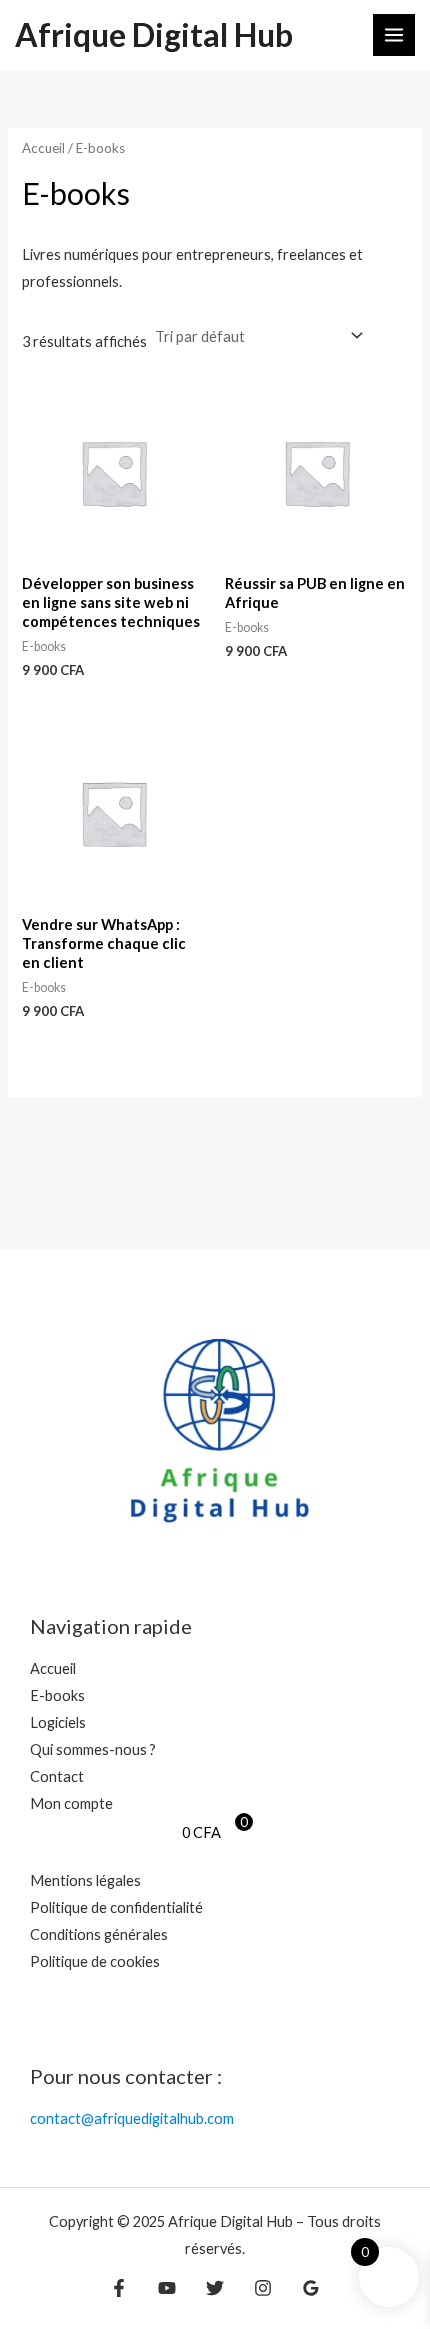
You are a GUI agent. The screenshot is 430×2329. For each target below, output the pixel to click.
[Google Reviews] (311, 2288)
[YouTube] (167, 2288)
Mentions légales (85, 1880)
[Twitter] (215, 2288)
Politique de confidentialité (116, 1907)
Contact (57, 1776)
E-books (57, 1695)
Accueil (43, 148)
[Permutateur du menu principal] (394, 35)
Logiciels (58, 1722)
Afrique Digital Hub (154, 34)
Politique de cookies (95, 1961)
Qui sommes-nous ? (93, 1749)
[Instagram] (263, 2288)
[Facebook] (119, 2288)
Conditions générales (99, 1934)
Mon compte (71, 1803)
